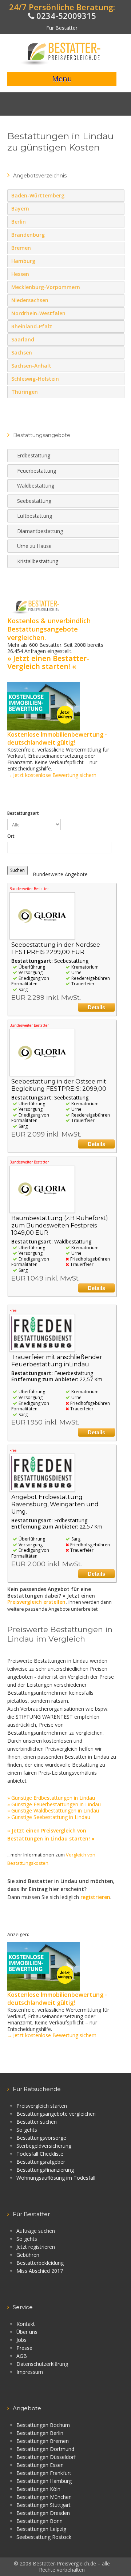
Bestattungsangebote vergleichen (56, 2114)
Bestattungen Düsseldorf (46, 2457)
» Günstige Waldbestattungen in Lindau (53, 1810)
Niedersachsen (117, 300)
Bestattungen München (44, 2497)
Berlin (117, 221)
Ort (11, 836)
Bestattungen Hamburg (44, 2481)
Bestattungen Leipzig (41, 2529)
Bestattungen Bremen (43, 2441)
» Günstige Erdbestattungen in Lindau (51, 1798)
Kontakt (26, 2324)
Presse (24, 2348)
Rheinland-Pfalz (117, 326)
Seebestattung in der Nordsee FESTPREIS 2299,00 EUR (56, 948)
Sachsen (117, 352)
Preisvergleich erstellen (36, 1602)
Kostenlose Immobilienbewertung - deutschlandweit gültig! (57, 738)
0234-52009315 (65, 16)
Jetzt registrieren (36, 2247)
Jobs (21, 2340)
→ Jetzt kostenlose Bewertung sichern (52, 775)
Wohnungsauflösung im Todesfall (56, 2178)
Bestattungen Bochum (43, 2425)
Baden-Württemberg (117, 195)
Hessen (117, 274)
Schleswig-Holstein (117, 378)
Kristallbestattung (38, 561)
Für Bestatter (62, 28)
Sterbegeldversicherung (44, 2146)
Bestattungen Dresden (43, 2513)
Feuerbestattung (37, 471)
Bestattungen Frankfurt (44, 2473)
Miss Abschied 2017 (40, 2271)
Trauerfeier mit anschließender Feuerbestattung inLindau (57, 1361)
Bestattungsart (23, 813)
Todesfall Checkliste (40, 2154)
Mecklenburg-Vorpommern (117, 287)
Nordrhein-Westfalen (117, 313)
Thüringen (117, 392)
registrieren (95, 1897)
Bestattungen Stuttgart (43, 2505)
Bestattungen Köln (38, 2489)
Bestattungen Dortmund (45, 2449)
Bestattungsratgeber (41, 2162)
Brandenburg (117, 235)
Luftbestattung (35, 516)
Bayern (117, 208)
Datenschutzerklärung (42, 2364)
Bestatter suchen (37, 2122)
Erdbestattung (34, 455)
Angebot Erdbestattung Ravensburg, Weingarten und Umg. (55, 1504)
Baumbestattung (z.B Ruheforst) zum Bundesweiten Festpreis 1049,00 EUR (60, 1225)
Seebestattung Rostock (44, 2537)
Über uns (27, 2332)
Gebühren (28, 2255)
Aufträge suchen (36, 2231)
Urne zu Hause (34, 546)
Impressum (30, 2372)
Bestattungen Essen (40, 2465)
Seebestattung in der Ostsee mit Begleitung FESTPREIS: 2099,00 (59, 1085)
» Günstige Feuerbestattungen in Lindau (54, 1804)
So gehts (27, 2130)
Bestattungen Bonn (39, 2521)
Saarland (117, 339)
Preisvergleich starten (42, 2106)
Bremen (117, 248)
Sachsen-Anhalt (117, 365)
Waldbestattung (36, 486)
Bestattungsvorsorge (41, 2138)
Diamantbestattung (40, 531)
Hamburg (117, 261)
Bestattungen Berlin (40, 2433)
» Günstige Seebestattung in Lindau (49, 1817)
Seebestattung (34, 501)
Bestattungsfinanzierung (45, 2170)
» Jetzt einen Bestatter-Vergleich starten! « (48, 662)
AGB (22, 2356)
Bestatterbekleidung (40, 2263)
